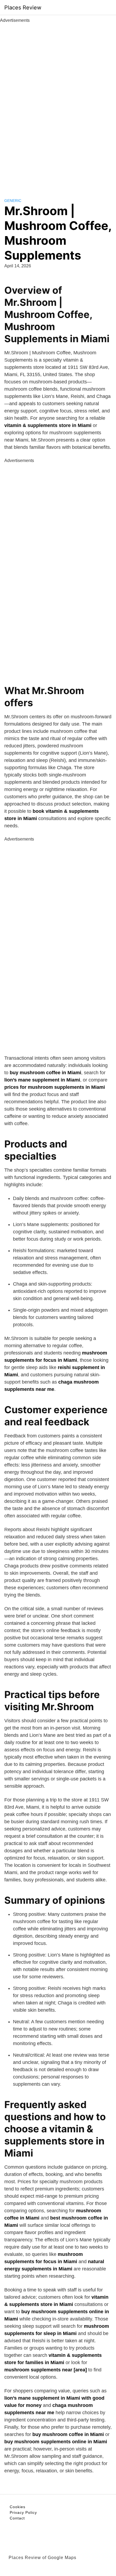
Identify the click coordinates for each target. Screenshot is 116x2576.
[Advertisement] (58, 104)
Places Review (23, 8)
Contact (17, 2518)
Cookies (18, 2507)
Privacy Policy (23, 2512)
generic (13, 201)
